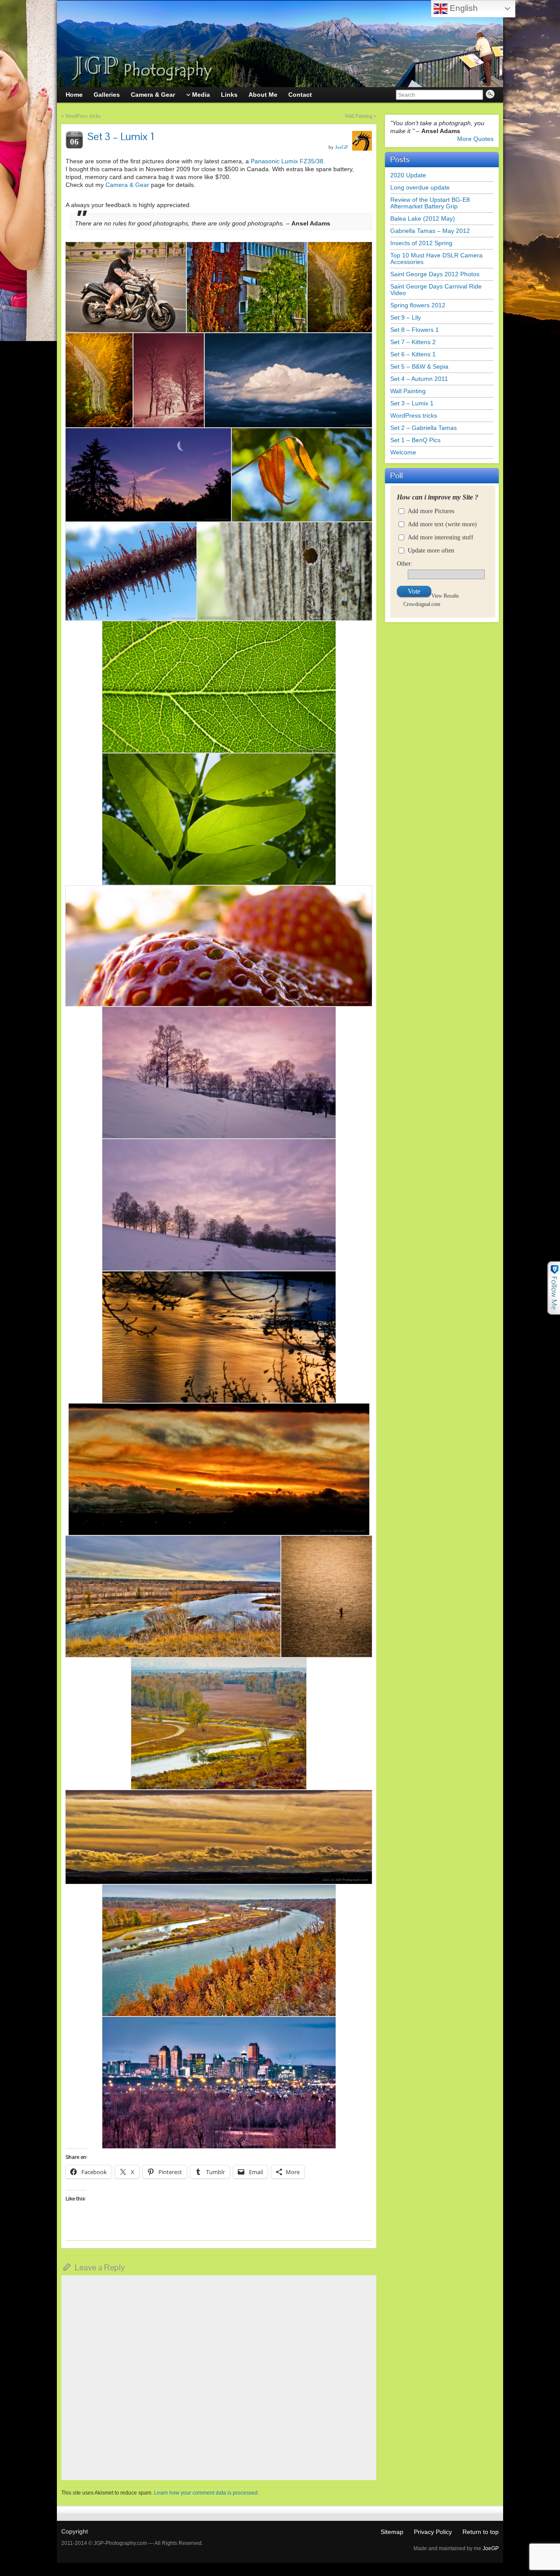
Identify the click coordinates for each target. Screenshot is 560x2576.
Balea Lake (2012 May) (423, 218)
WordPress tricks (83, 116)
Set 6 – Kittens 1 (413, 354)
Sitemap (392, 2532)
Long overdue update (420, 187)
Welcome (403, 452)
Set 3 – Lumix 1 (412, 403)
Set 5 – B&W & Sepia (419, 366)
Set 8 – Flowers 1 (415, 330)
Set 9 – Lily (406, 317)
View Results (445, 596)
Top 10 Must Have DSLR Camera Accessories (436, 259)
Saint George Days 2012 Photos (435, 274)
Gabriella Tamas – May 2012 (430, 231)
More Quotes (475, 139)
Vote (414, 591)
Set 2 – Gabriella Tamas (423, 428)
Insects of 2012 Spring (421, 243)
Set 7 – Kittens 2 (413, 342)
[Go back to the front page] (280, 44)
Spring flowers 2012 (418, 305)
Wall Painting (359, 116)
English (463, 8)
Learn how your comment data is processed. (206, 2493)
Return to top (481, 2532)
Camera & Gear (127, 185)
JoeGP (341, 147)
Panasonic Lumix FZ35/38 (287, 161)
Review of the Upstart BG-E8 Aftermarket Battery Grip (430, 203)
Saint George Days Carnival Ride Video (436, 290)
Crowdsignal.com (422, 604)
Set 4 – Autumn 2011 (419, 379)
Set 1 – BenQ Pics (415, 440)
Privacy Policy (433, 2532)
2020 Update (408, 175)
